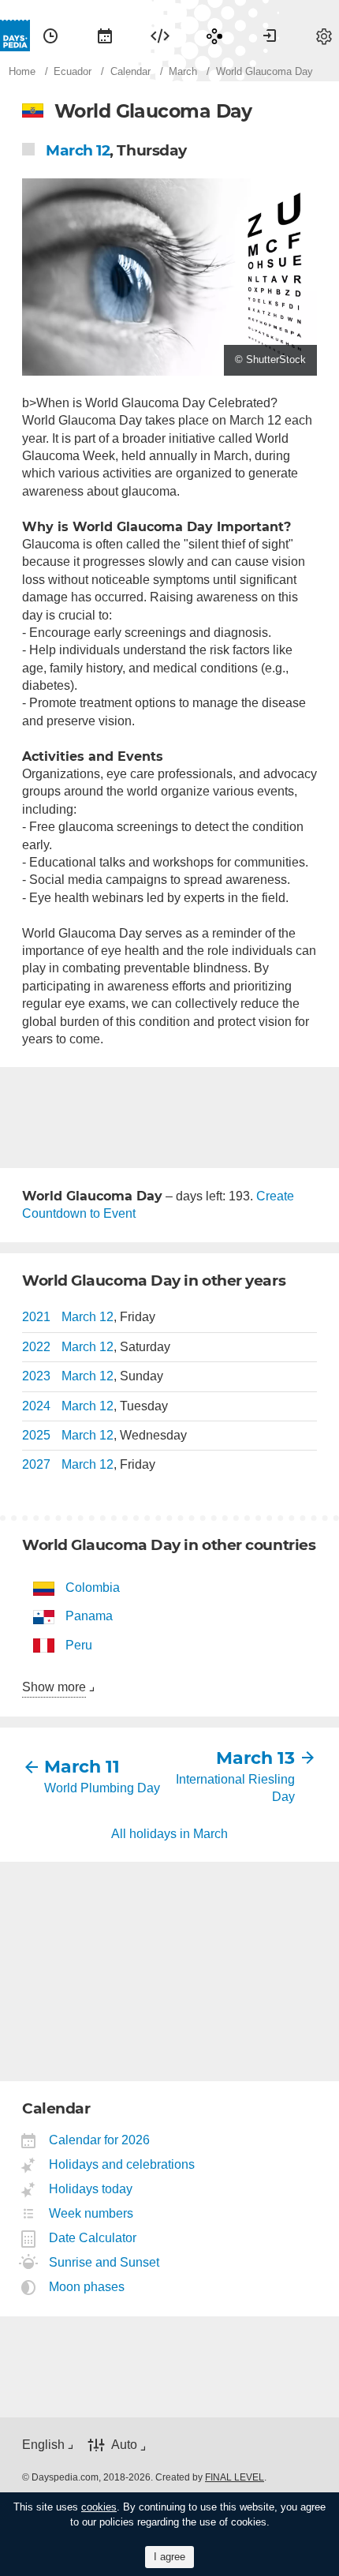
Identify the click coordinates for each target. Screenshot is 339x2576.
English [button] (43, 2445)
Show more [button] (54, 1687)
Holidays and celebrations (122, 2164)
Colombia (93, 1588)
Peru (79, 1645)
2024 (36, 1406)
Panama (89, 1616)
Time (50, 36)
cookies (99, 2507)
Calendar (105, 36)
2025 (36, 1435)
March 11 (82, 1767)
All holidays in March (169, 1834)
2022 (36, 1347)
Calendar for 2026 (100, 2140)
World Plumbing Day (102, 1788)
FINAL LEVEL (235, 2477)
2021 (36, 1317)
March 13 (255, 1758)
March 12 (78, 150)
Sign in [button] (270, 36)
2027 (36, 1464)
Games (214, 36)
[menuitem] (50, 36)
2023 (36, 1376)
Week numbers (91, 2213)
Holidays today (91, 2189)
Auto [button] (124, 2445)
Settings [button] (324, 36)
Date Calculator (93, 2238)
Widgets (160, 36)
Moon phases (87, 2287)
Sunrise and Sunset (104, 2262)
